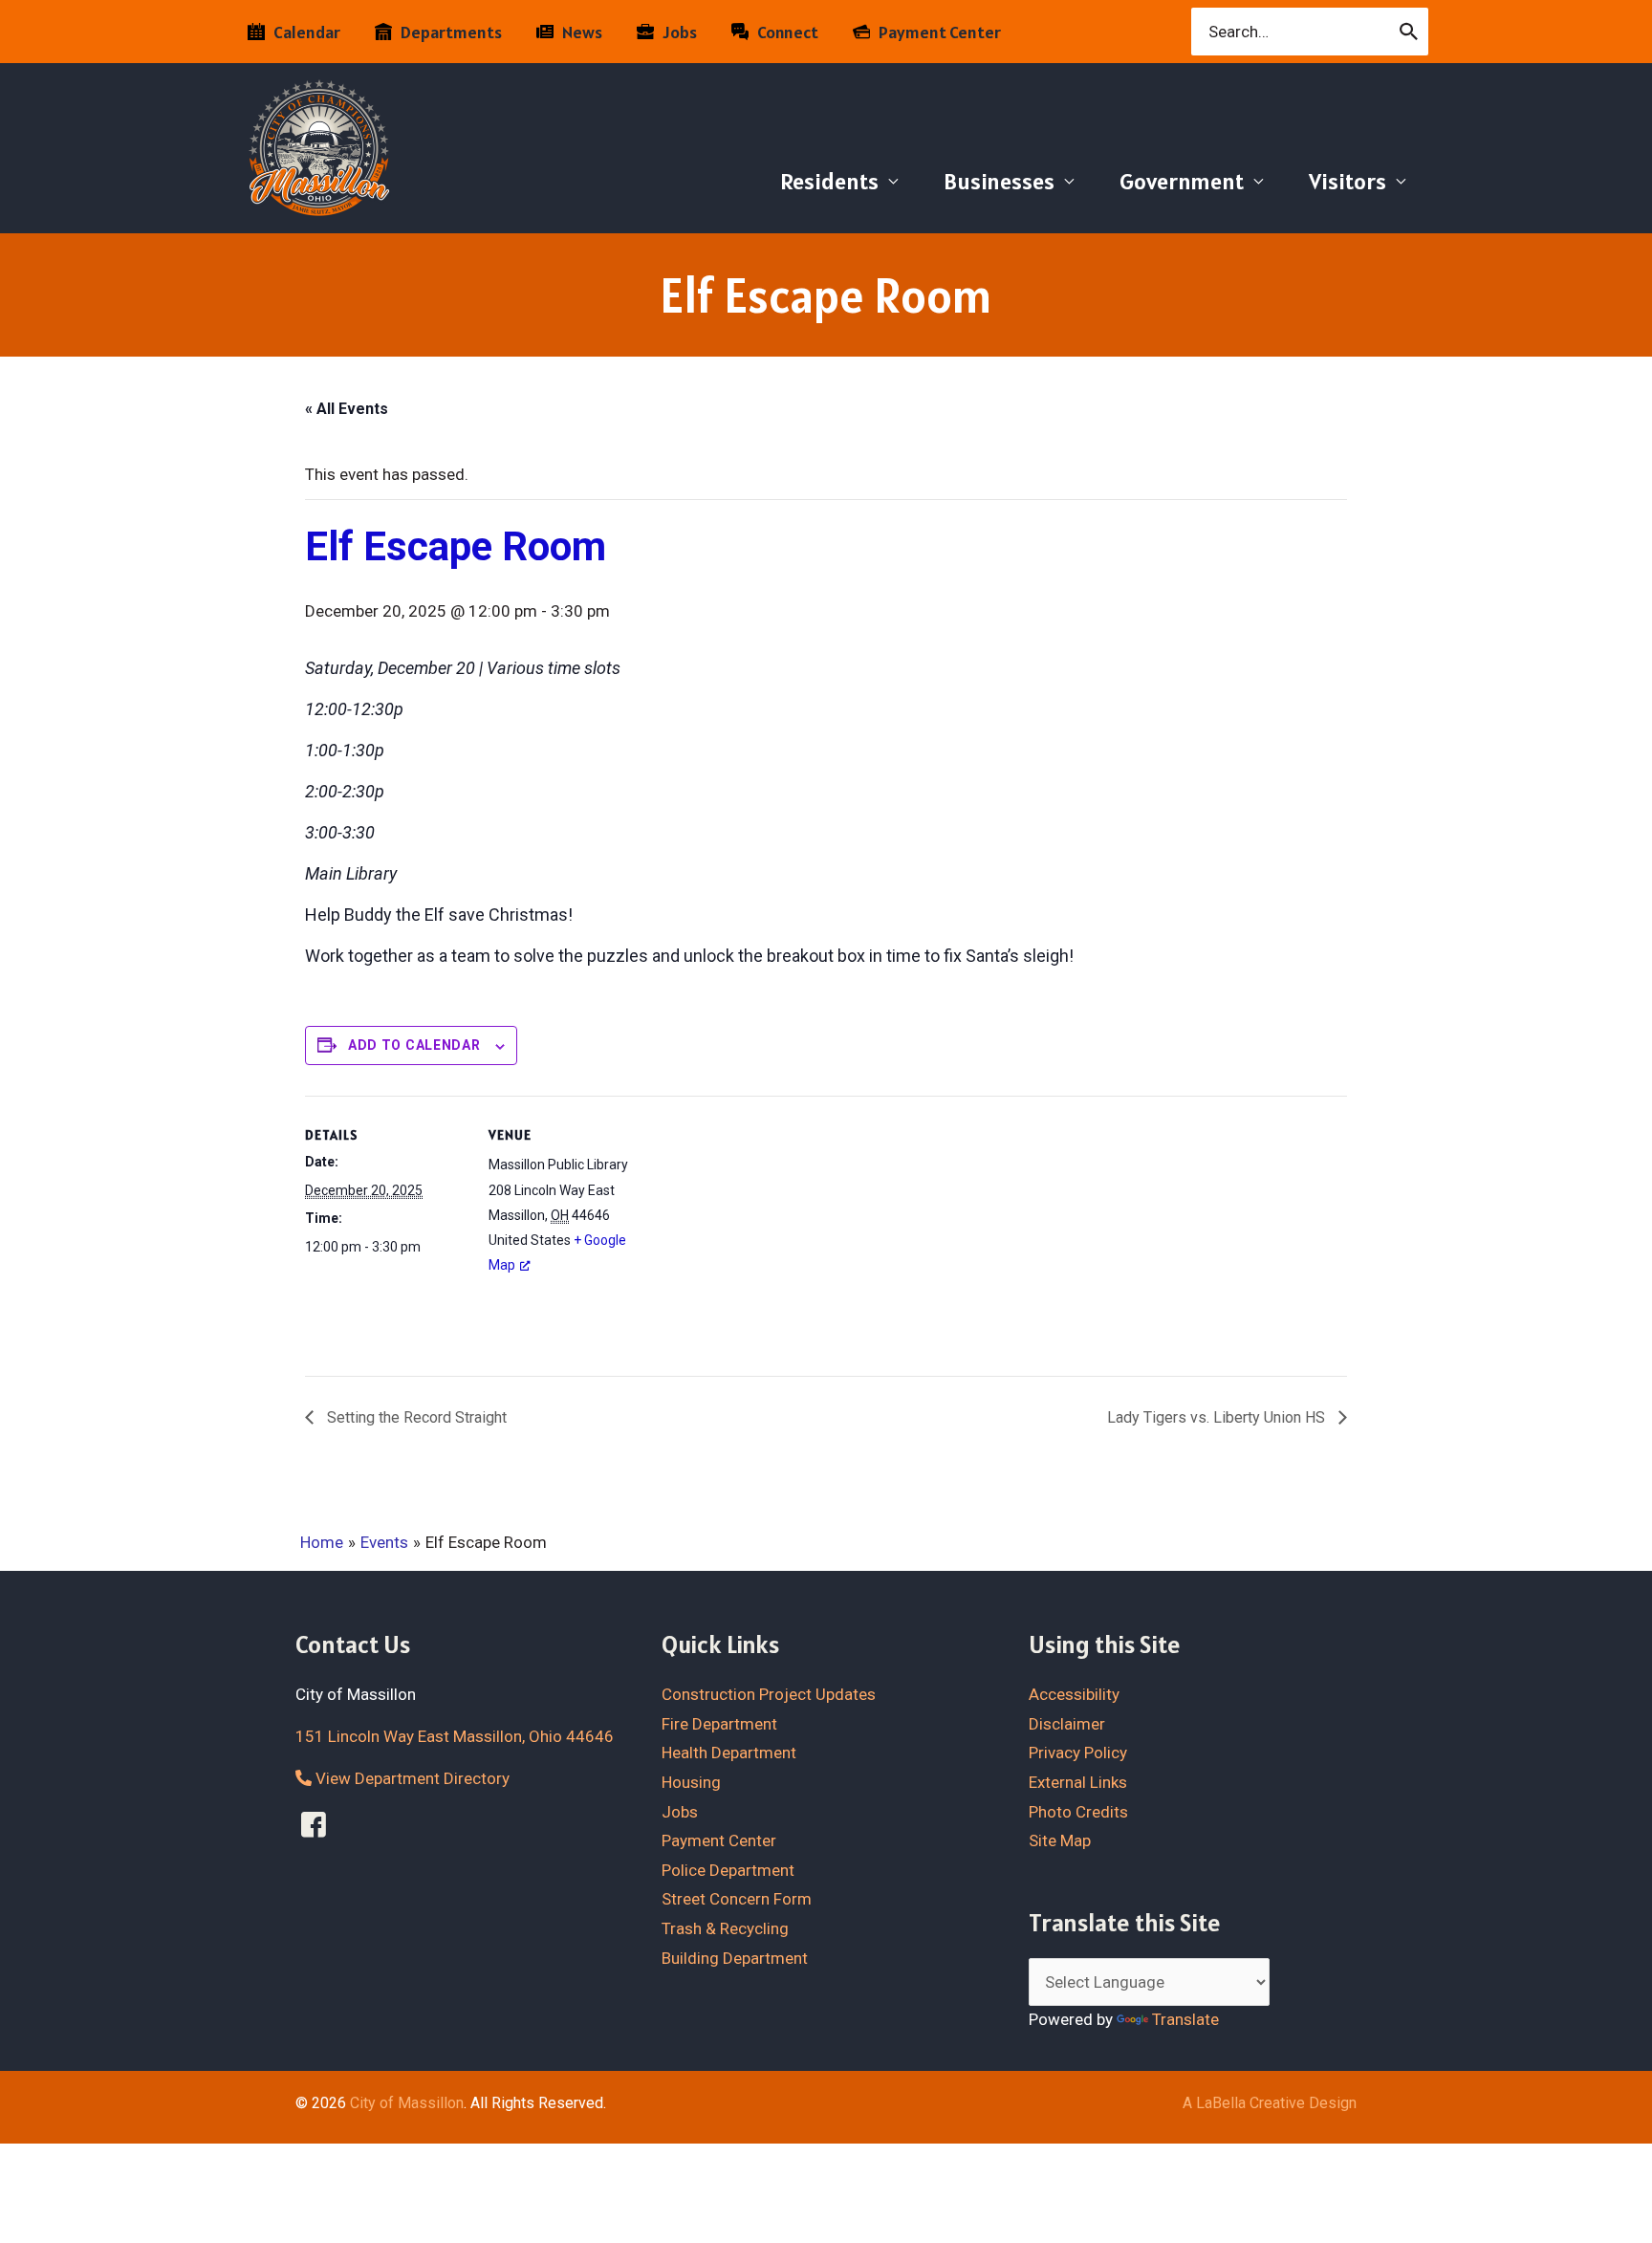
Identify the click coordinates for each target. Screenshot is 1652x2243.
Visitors (1348, 181)
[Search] (1410, 32)
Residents (829, 181)
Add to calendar (414, 1045)
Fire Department (719, 1724)
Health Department (729, 1753)
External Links (1078, 1782)
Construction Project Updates (769, 1694)
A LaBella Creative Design (1270, 2103)
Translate (1185, 2019)
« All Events (347, 409)
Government (1182, 181)
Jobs (680, 1812)
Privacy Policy (1078, 1753)
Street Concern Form (737, 1899)
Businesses (999, 181)
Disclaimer (1067, 1724)
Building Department (735, 1958)
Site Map (1060, 1840)
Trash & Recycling (725, 1928)
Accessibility (1074, 1694)
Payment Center (719, 1840)
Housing (691, 1782)
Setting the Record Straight (415, 1417)
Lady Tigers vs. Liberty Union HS (1218, 1417)
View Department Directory (411, 1778)
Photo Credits (1078, 1812)
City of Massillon (407, 2103)
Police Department (728, 1870)
